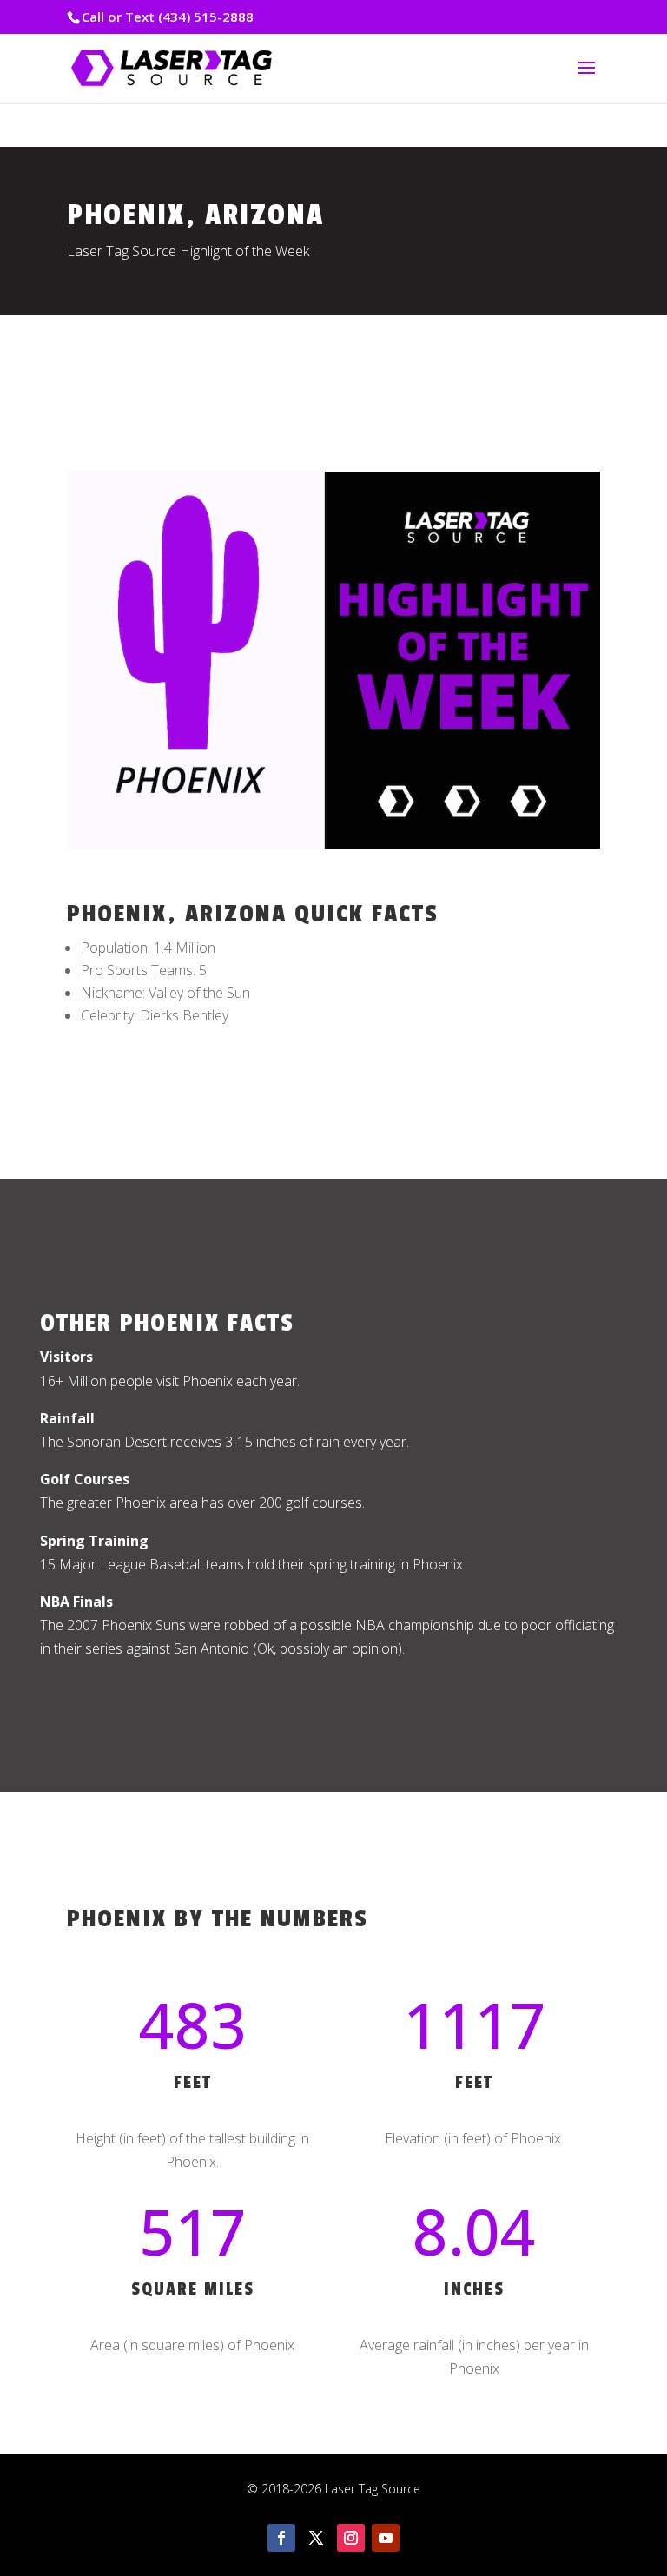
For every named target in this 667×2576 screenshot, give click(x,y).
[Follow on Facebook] (281, 2538)
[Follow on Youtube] (386, 2538)
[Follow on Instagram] (351, 2538)
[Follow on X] (316, 2538)
